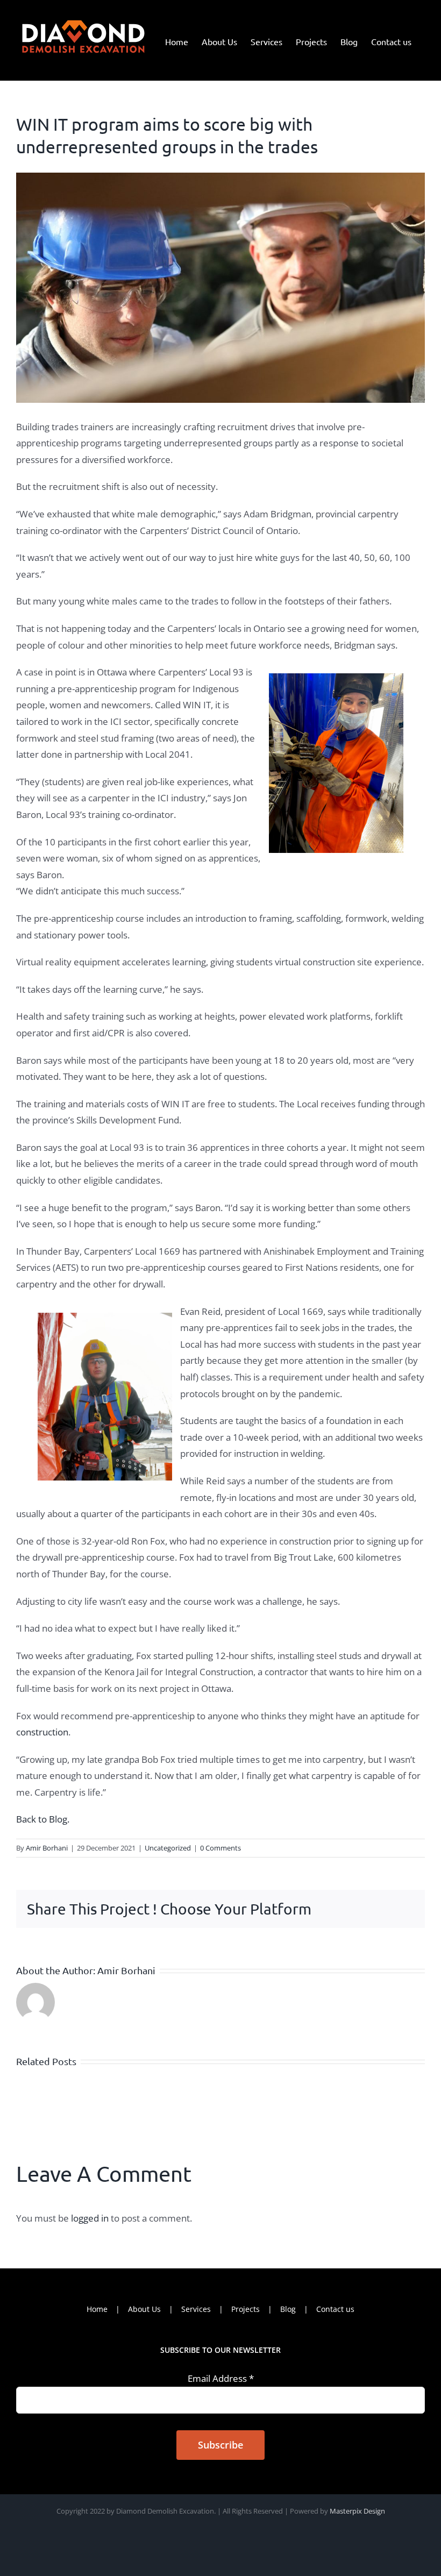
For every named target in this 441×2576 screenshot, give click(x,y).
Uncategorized (168, 1848)
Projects (246, 2309)
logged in (90, 2218)
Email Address (221, 2378)
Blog (288, 2309)
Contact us (335, 2309)
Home (97, 2309)
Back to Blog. (43, 1819)
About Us (144, 2309)
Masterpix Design (357, 2511)
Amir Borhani (47, 1848)
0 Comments (220, 1848)
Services (196, 2309)
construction (42, 1732)
